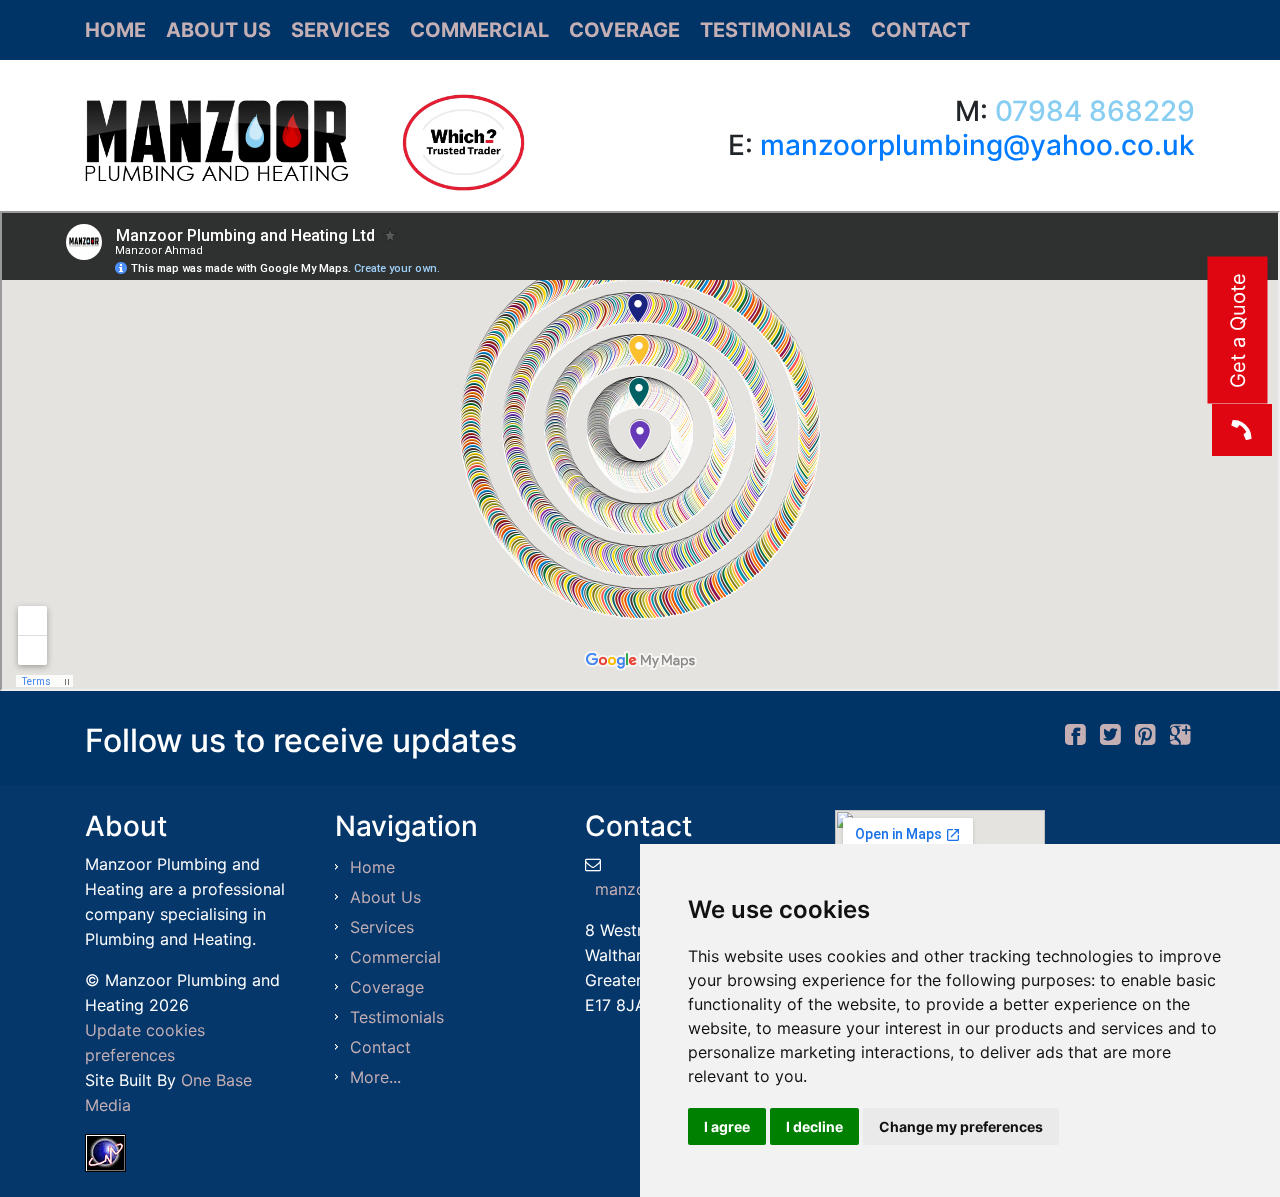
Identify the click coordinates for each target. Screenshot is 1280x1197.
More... (375, 1077)
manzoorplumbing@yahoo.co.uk (977, 145)
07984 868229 (1095, 111)
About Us (218, 30)
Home (115, 30)
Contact (920, 30)
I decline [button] (814, 1126)
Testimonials (775, 30)
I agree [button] (727, 1126)
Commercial (479, 30)
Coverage (624, 30)
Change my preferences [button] (961, 1126)
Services (340, 30)
